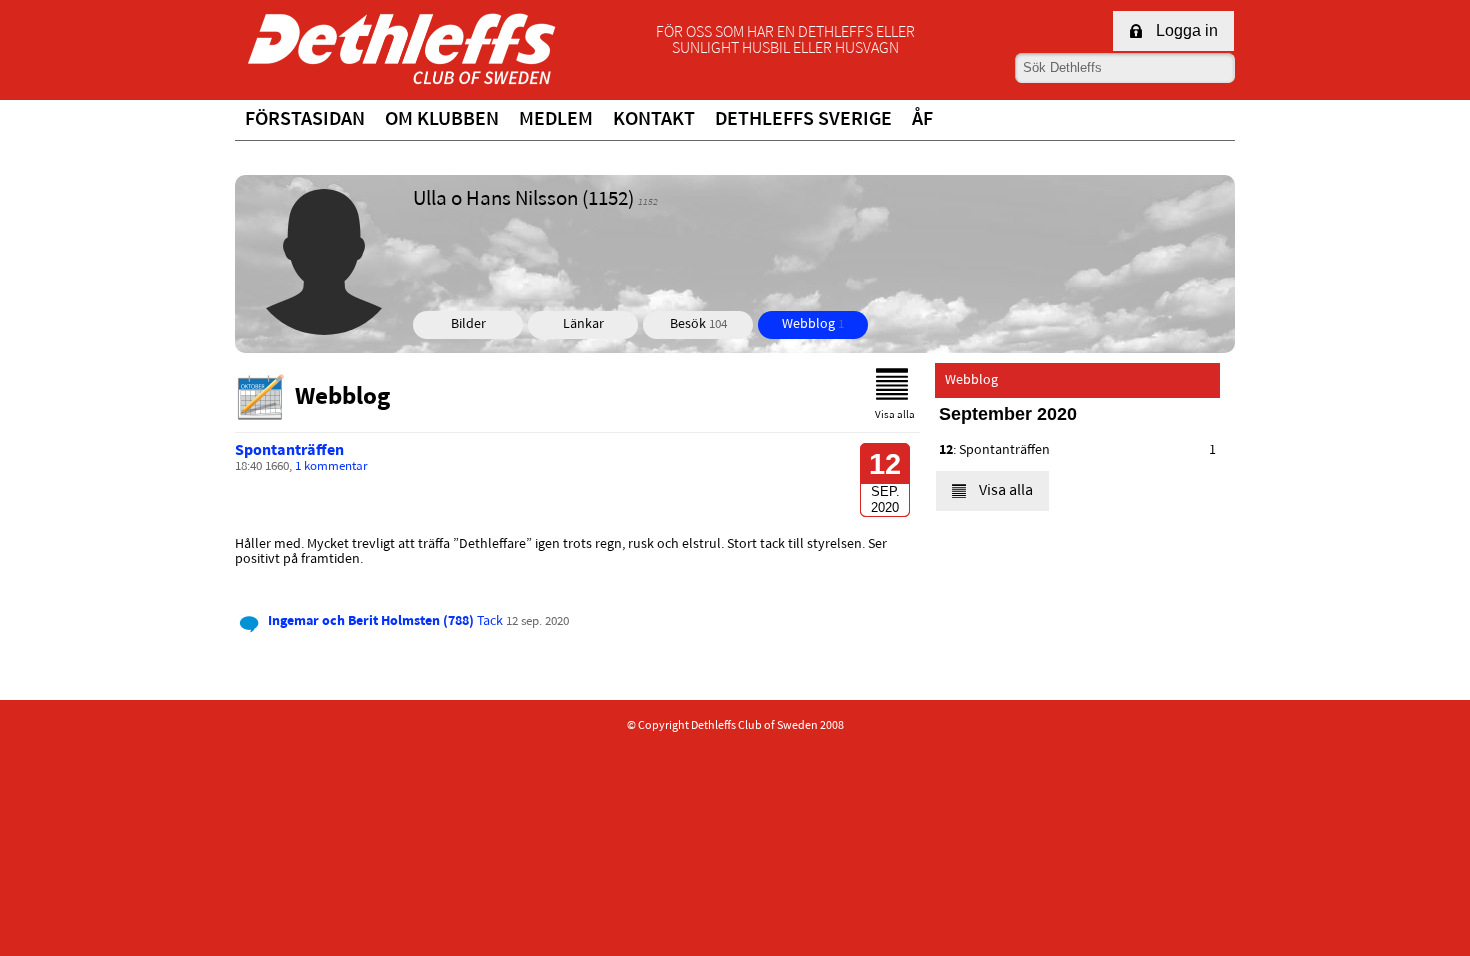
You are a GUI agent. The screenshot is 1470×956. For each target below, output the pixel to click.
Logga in (1187, 30)
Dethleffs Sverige (803, 120)
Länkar (583, 324)
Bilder (468, 324)
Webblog (813, 324)
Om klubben (442, 120)
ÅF (922, 120)
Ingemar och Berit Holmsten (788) (371, 621)
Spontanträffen (289, 451)
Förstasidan (305, 120)
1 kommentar (331, 467)
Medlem (556, 120)
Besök (698, 324)
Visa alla (895, 415)
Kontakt (654, 120)
